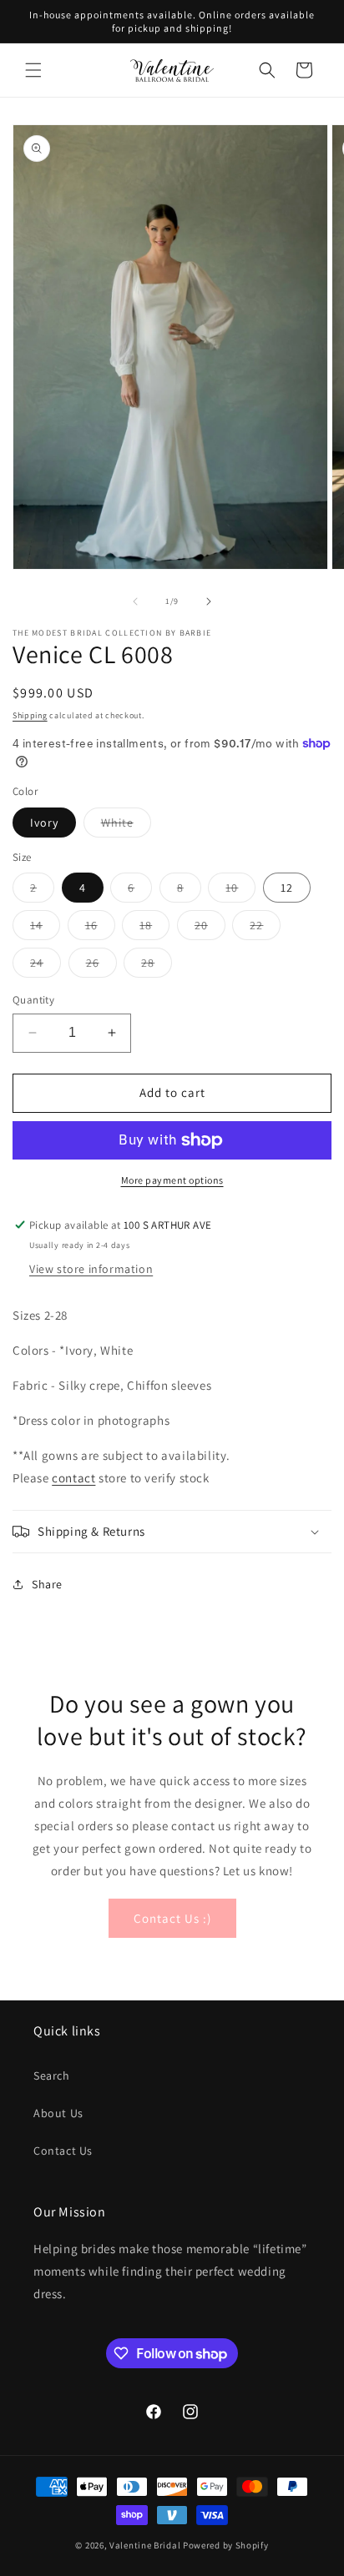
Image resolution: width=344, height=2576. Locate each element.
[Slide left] (135, 601)
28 (157, 966)
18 (154, 928)
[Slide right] (209, 601)
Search (52, 2075)
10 (240, 891)
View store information (91, 1269)
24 (46, 966)
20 (210, 928)
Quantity (33, 1000)
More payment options (172, 1180)
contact (73, 1478)
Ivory (44, 823)
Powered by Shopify (226, 2545)
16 (100, 928)
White (126, 826)
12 (287, 888)
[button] (33, 70)
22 (265, 928)
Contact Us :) (172, 1918)
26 (101, 966)
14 (45, 928)
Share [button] (47, 1584)
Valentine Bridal (145, 2545)
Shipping (30, 715)
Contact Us (63, 2151)
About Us (58, 2113)
